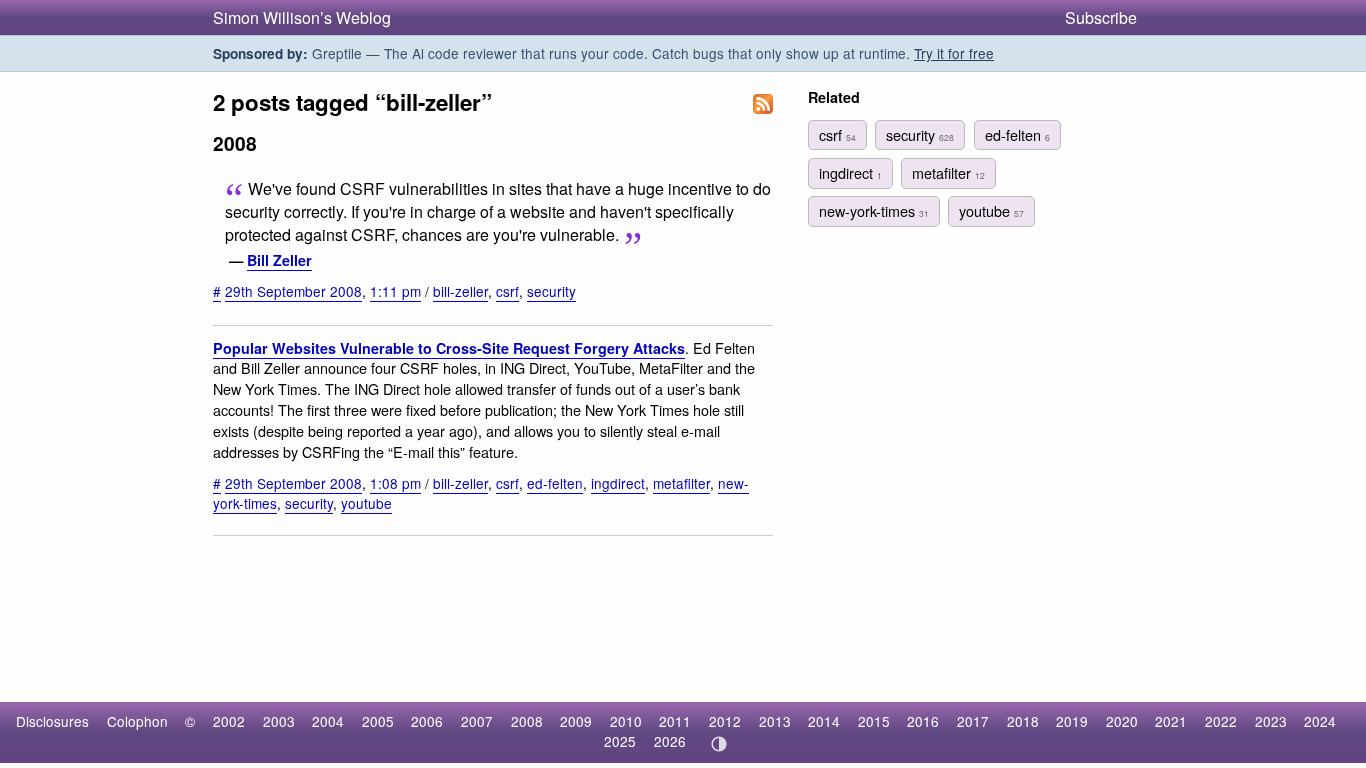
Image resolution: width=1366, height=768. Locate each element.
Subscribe (1101, 17)
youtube (366, 503)
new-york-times (874, 210)
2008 (527, 721)
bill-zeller (460, 291)
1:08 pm (395, 483)
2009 (576, 721)
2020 (1122, 721)
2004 (328, 721)
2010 (626, 721)
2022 (1221, 721)
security (551, 291)
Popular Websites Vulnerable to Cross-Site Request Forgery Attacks (449, 348)
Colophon (137, 721)
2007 (477, 721)
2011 (675, 721)
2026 (670, 741)
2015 (874, 721)
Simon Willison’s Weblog (302, 17)
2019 (1072, 721)
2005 (378, 721)
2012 (725, 721)
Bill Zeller (279, 260)
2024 (1320, 721)
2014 (824, 721)
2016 (923, 721)
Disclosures (52, 721)
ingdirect (618, 483)
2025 (620, 741)
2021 (1171, 721)
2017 (973, 721)
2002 (229, 721)
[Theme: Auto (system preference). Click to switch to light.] (718, 744)
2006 (427, 721)
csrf (507, 291)
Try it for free (954, 53)
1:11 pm (395, 291)
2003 (279, 721)
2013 (775, 721)
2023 (1271, 721)
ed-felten (555, 483)
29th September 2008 (293, 291)
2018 (1023, 721)
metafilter (681, 483)
